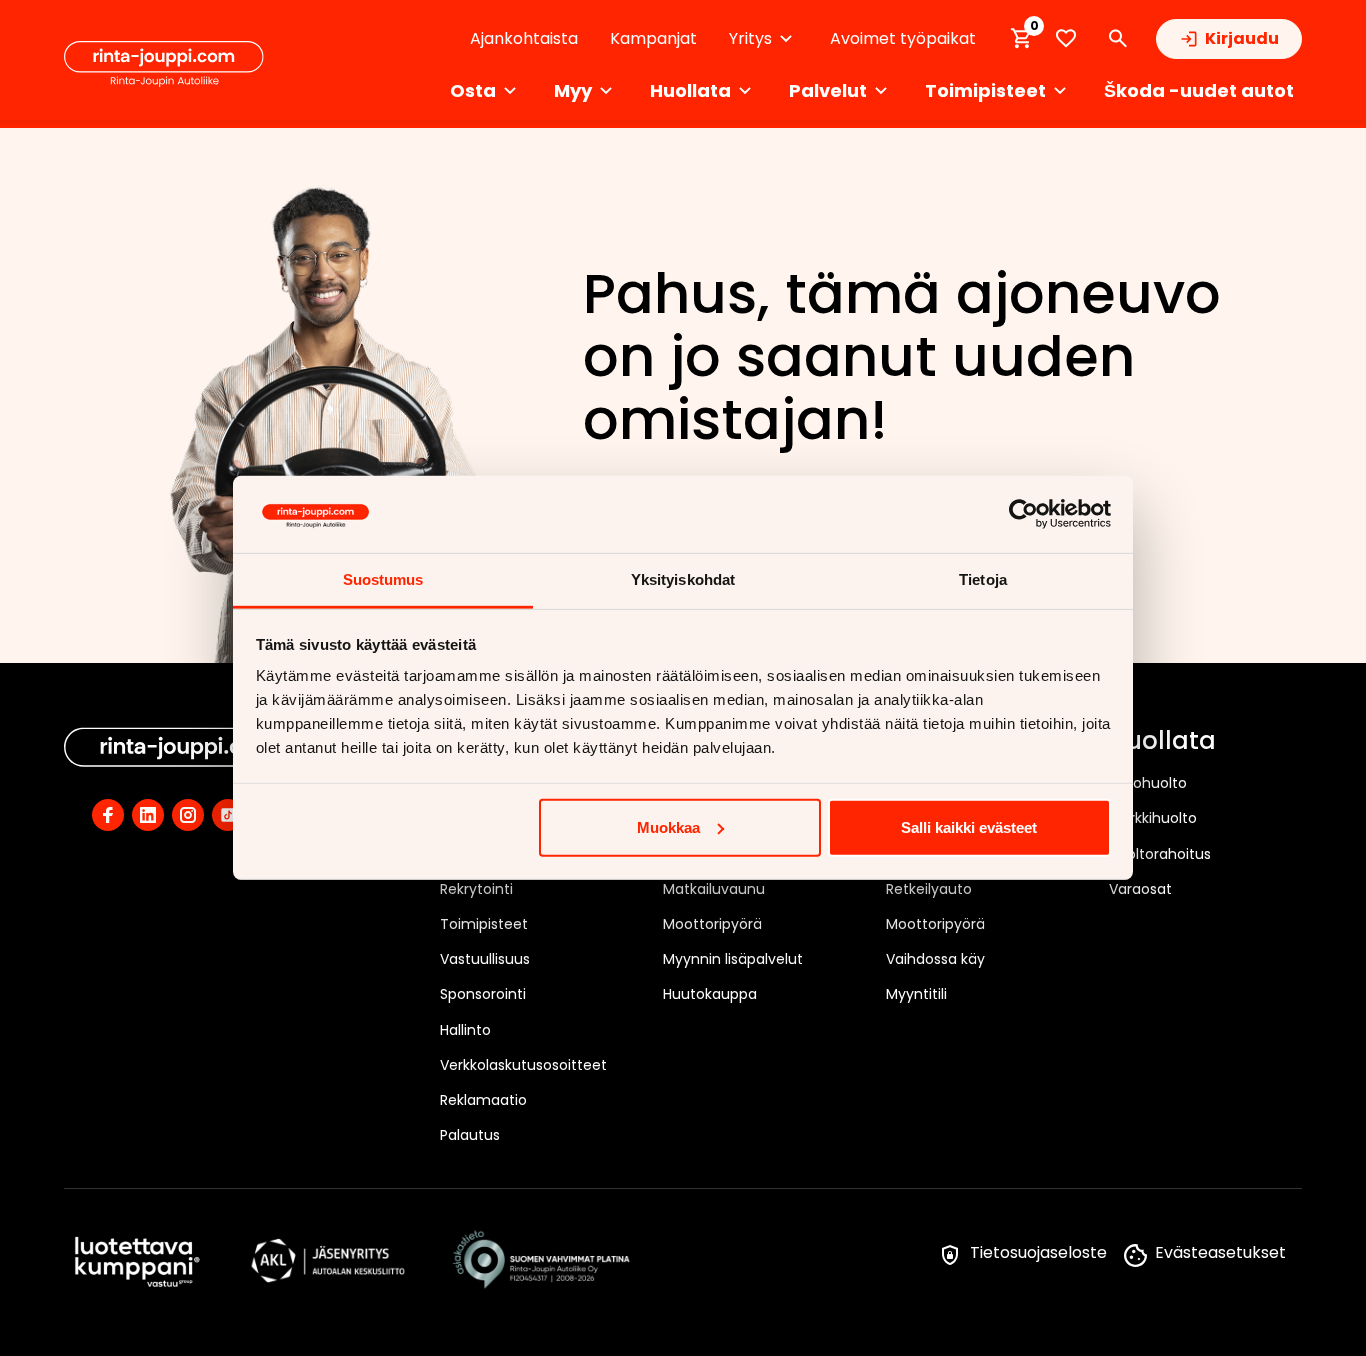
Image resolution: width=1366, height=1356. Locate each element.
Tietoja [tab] (983, 579)
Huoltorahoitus (1160, 854)
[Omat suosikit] (1066, 38)
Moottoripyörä (712, 924)
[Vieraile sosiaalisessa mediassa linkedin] (148, 815)
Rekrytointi (476, 889)
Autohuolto (1148, 783)
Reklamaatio (483, 1100)
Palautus (470, 1135)
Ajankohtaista (524, 38)
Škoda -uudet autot (1199, 90)
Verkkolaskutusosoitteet (523, 1065)
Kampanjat (653, 38)
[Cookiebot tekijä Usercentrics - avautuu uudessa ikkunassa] (1023, 514)
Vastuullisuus (485, 959)
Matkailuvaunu (714, 889)
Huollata (1162, 742)
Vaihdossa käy (935, 959)
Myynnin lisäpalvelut (733, 959)
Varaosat (1140, 889)
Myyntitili (916, 994)
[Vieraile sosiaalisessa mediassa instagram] (188, 815)
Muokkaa (668, 827)
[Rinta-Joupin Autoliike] (164, 64)
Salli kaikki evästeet (969, 827)
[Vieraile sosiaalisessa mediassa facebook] (108, 815)
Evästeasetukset (1220, 1252)
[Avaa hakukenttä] (1118, 39)
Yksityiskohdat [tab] (683, 579)
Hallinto (465, 1030)
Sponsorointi (483, 994)
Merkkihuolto (1153, 818)
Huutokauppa (710, 994)
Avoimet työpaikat (903, 38)
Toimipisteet (484, 924)
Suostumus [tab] (383, 579)
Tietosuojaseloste (1038, 1252)
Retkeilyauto (929, 889)
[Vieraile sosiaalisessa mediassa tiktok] (228, 815)
